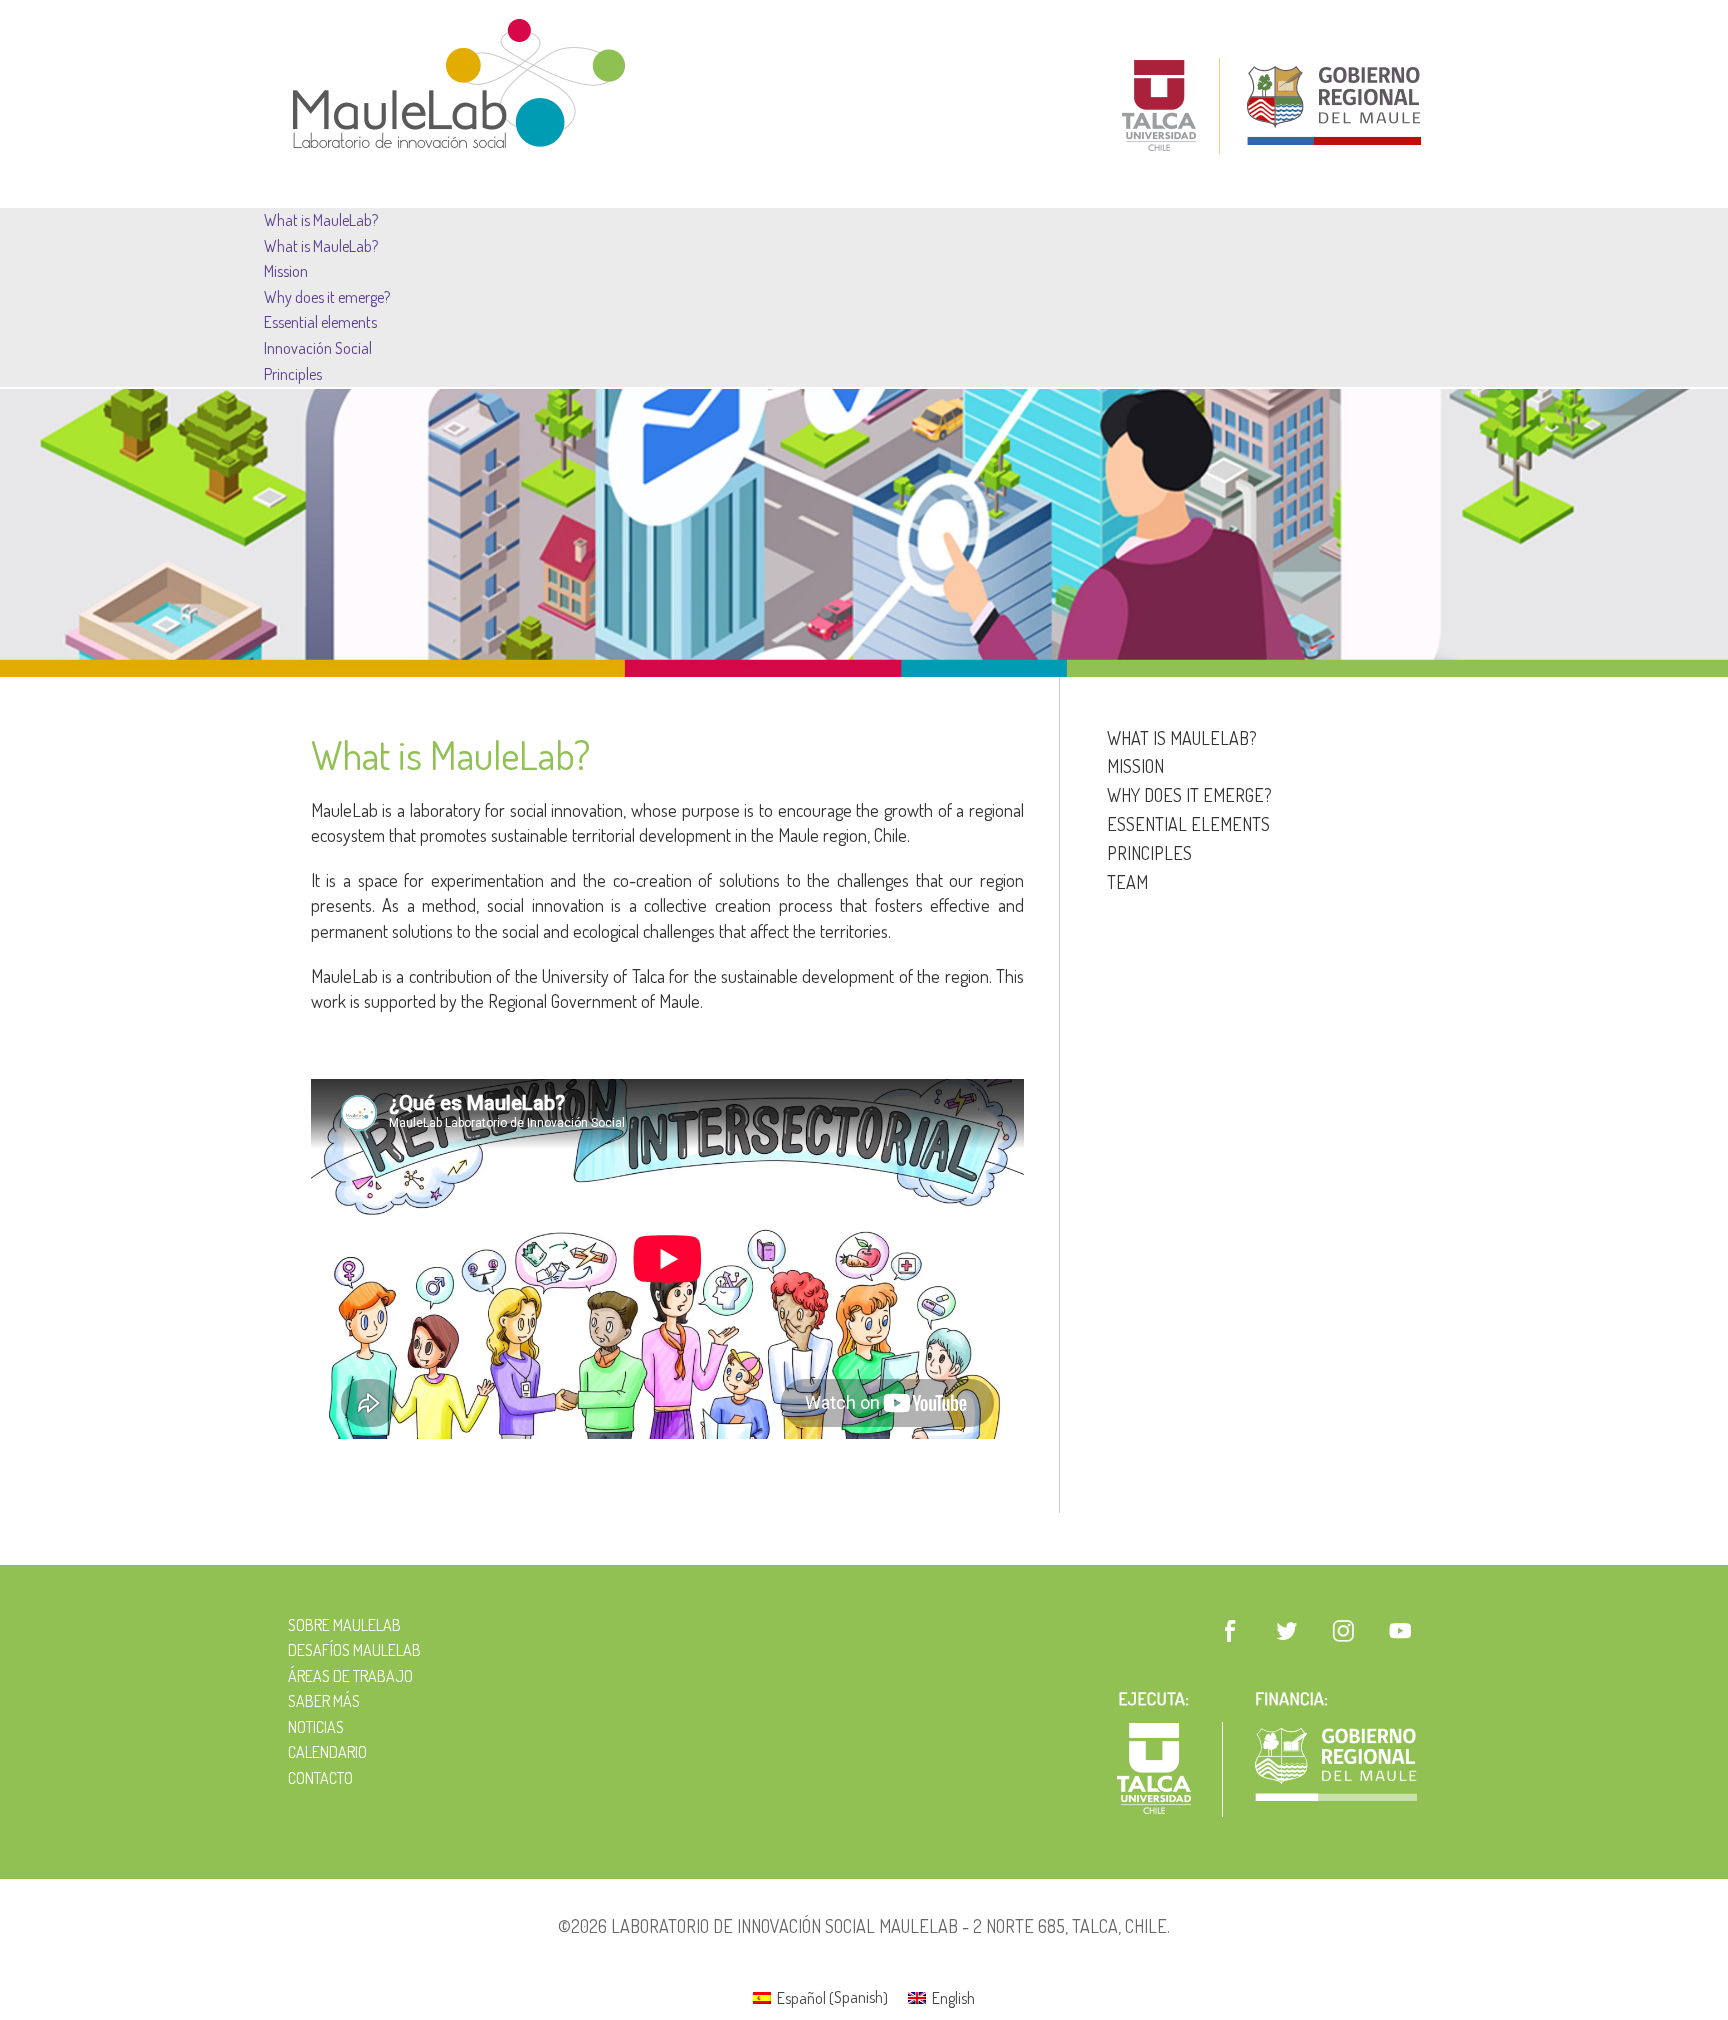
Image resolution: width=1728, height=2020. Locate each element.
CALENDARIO (327, 1752)
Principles (293, 374)
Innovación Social (318, 348)
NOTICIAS (316, 1727)
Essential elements (320, 322)
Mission (286, 271)
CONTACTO (320, 1778)
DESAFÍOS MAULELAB (354, 1650)
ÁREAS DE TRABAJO (350, 1676)
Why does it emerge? (327, 297)
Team (1127, 882)
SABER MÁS (324, 1701)
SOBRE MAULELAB (344, 1625)
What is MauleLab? (321, 220)
